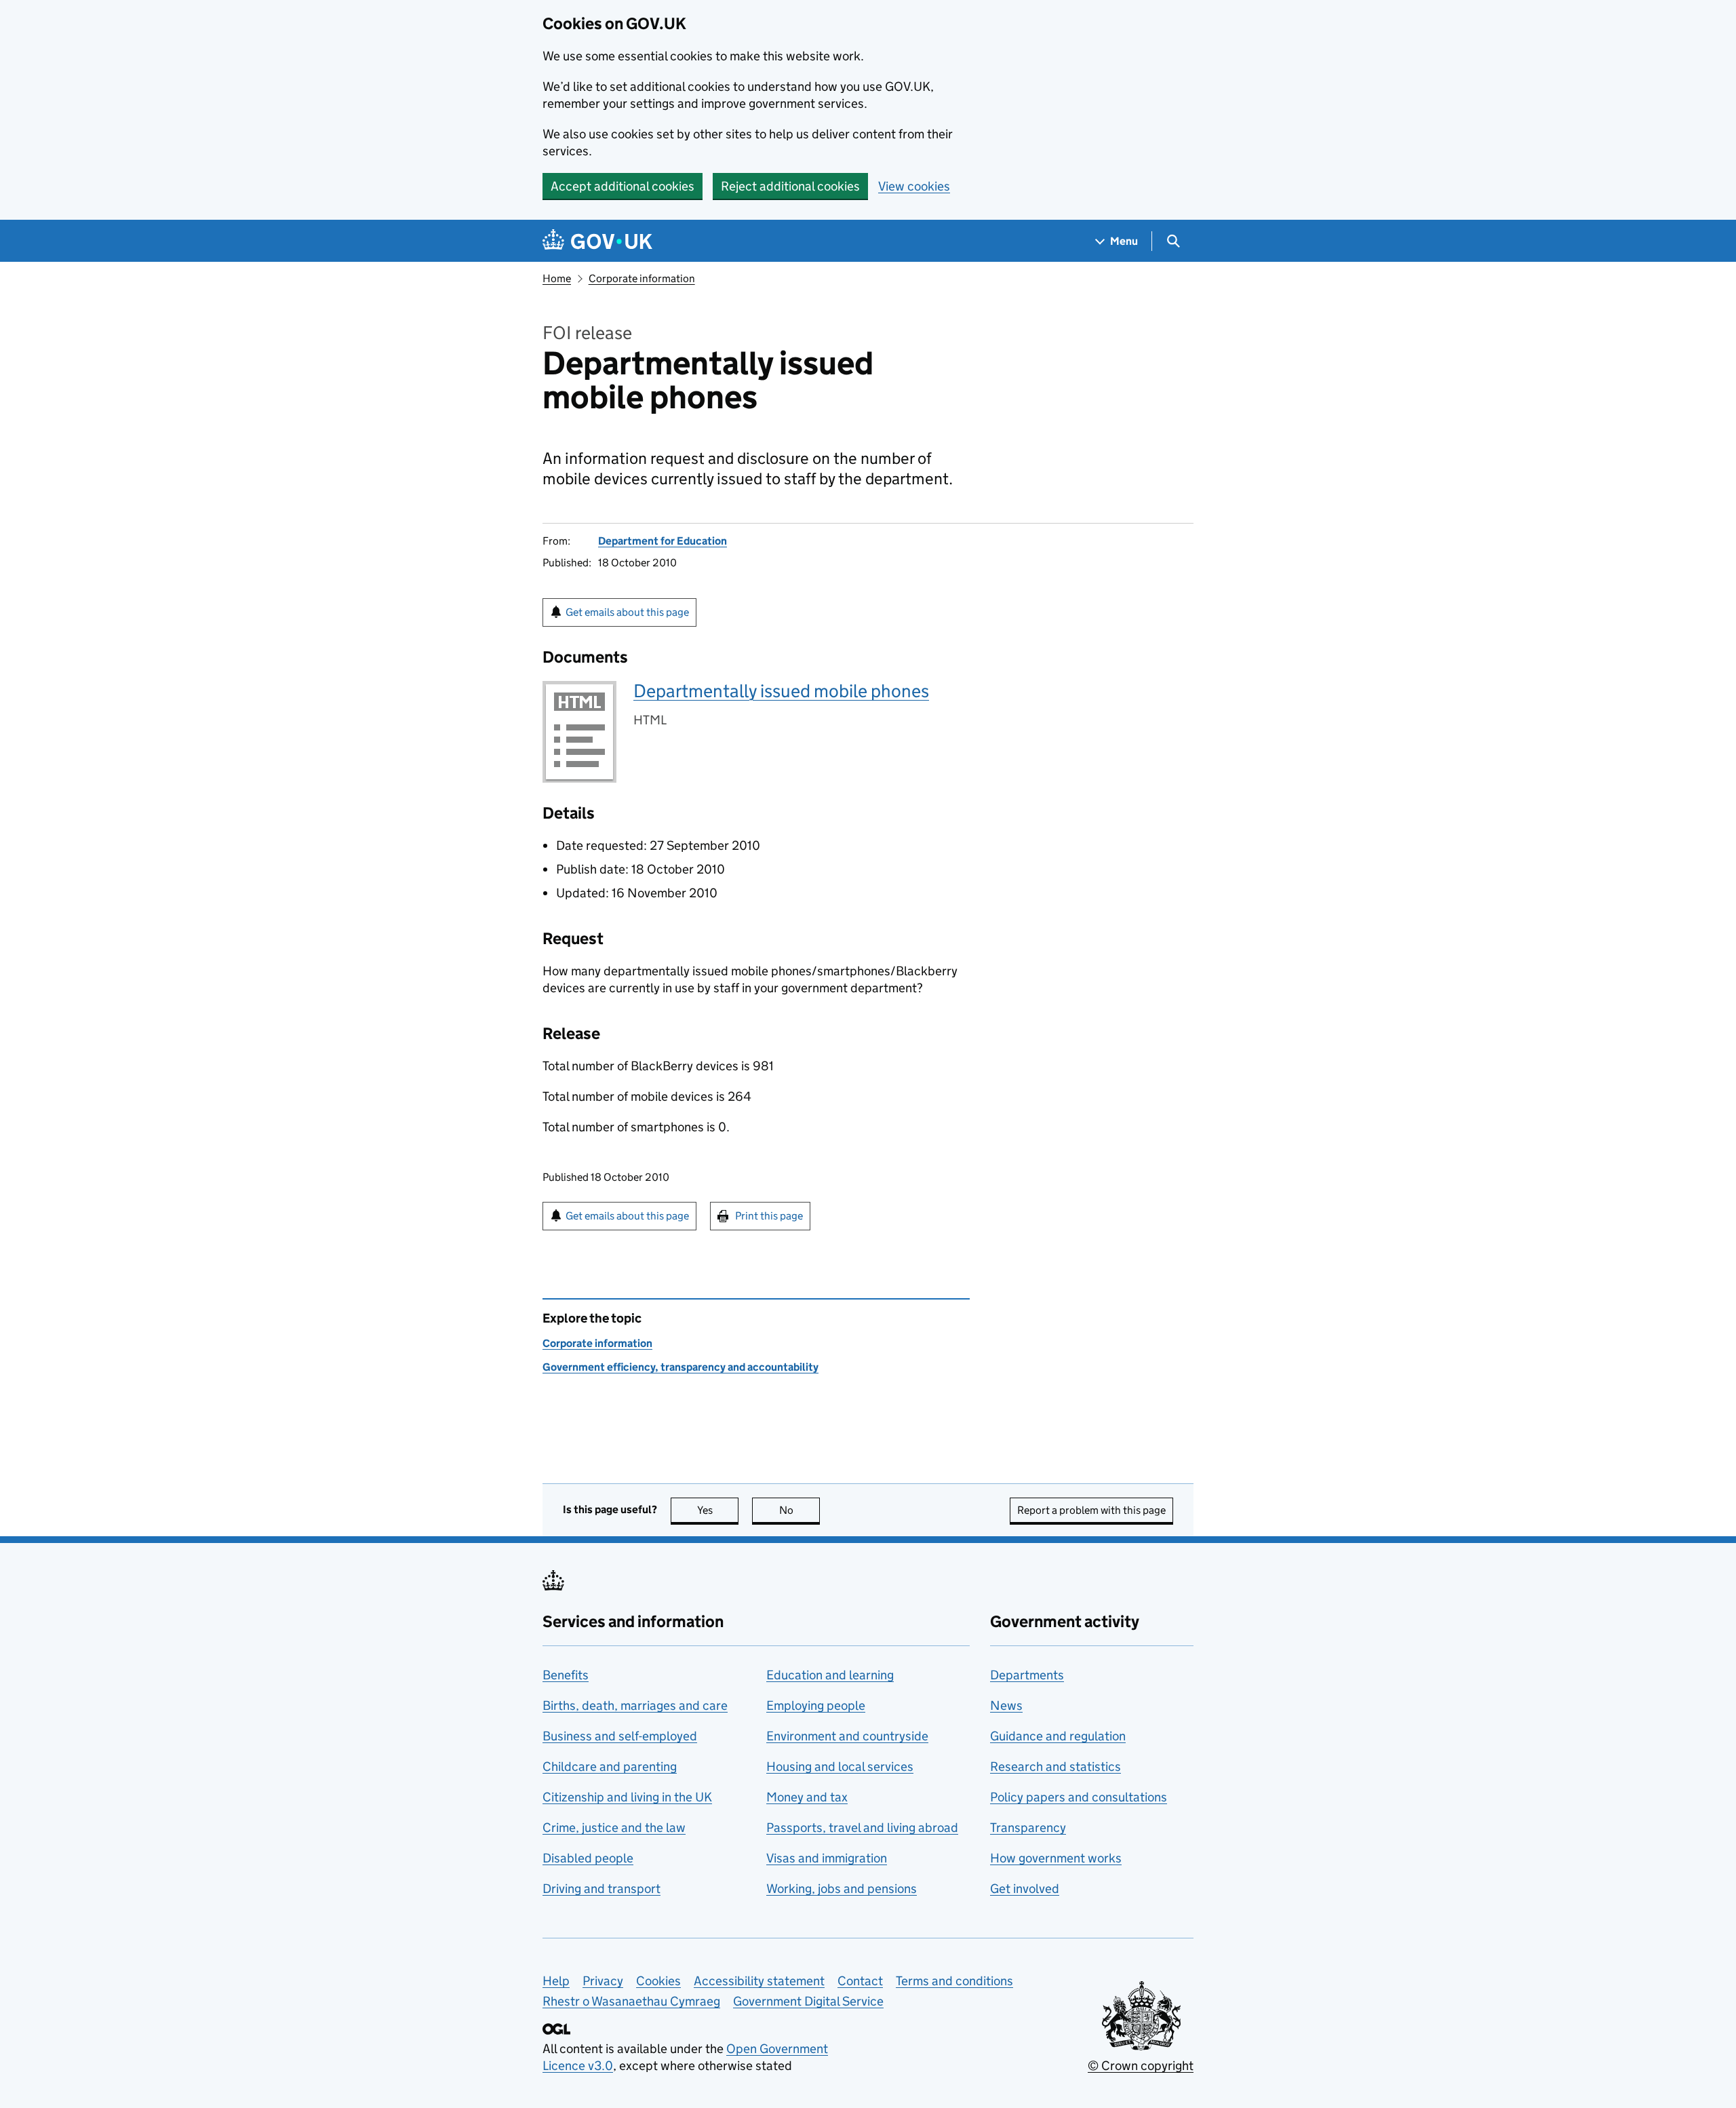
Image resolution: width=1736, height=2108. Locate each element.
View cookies (914, 186)
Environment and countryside (847, 1736)
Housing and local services (840, 1767)
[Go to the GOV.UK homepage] (597, 241)
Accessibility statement (759, 1981)
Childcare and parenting (610, 1767)
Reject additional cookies (790, 186)
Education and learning (830, 1675)
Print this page (769, 1216)
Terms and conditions (954, 1981)
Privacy (603, 1981)
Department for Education (663, 541)
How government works (1056, 1858)
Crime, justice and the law (614, 1828)
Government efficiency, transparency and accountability (680, 1367)
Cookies (658, 1981)
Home (557, 278)
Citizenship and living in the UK (627, 1797)
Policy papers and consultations (1079, 1797)
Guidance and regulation (1058, 1736)
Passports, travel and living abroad (862, 1828)
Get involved (1025, 1889)
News (1006, 1705)
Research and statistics (1056, 1767)
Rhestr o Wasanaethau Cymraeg (631, 2001)
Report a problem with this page (1091, 1510)
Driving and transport (601, 1889)
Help (556, 1981)
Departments (1027, 1675)
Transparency (1028, 1828)
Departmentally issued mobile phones (781, 691)
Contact (860, 1981)
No (800, 1510)
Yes (718, 1510)
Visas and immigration (827, 1858)
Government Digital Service (808, 2001)
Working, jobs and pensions (842, 1889)
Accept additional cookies (623, 186)
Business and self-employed (620, 1736)
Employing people (816, 1705)
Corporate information (642, 278)
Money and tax (807, 1797)
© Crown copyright (1141, 2066)
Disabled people (588, 1858)
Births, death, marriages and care (635, 1705)
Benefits (566, 1675)
